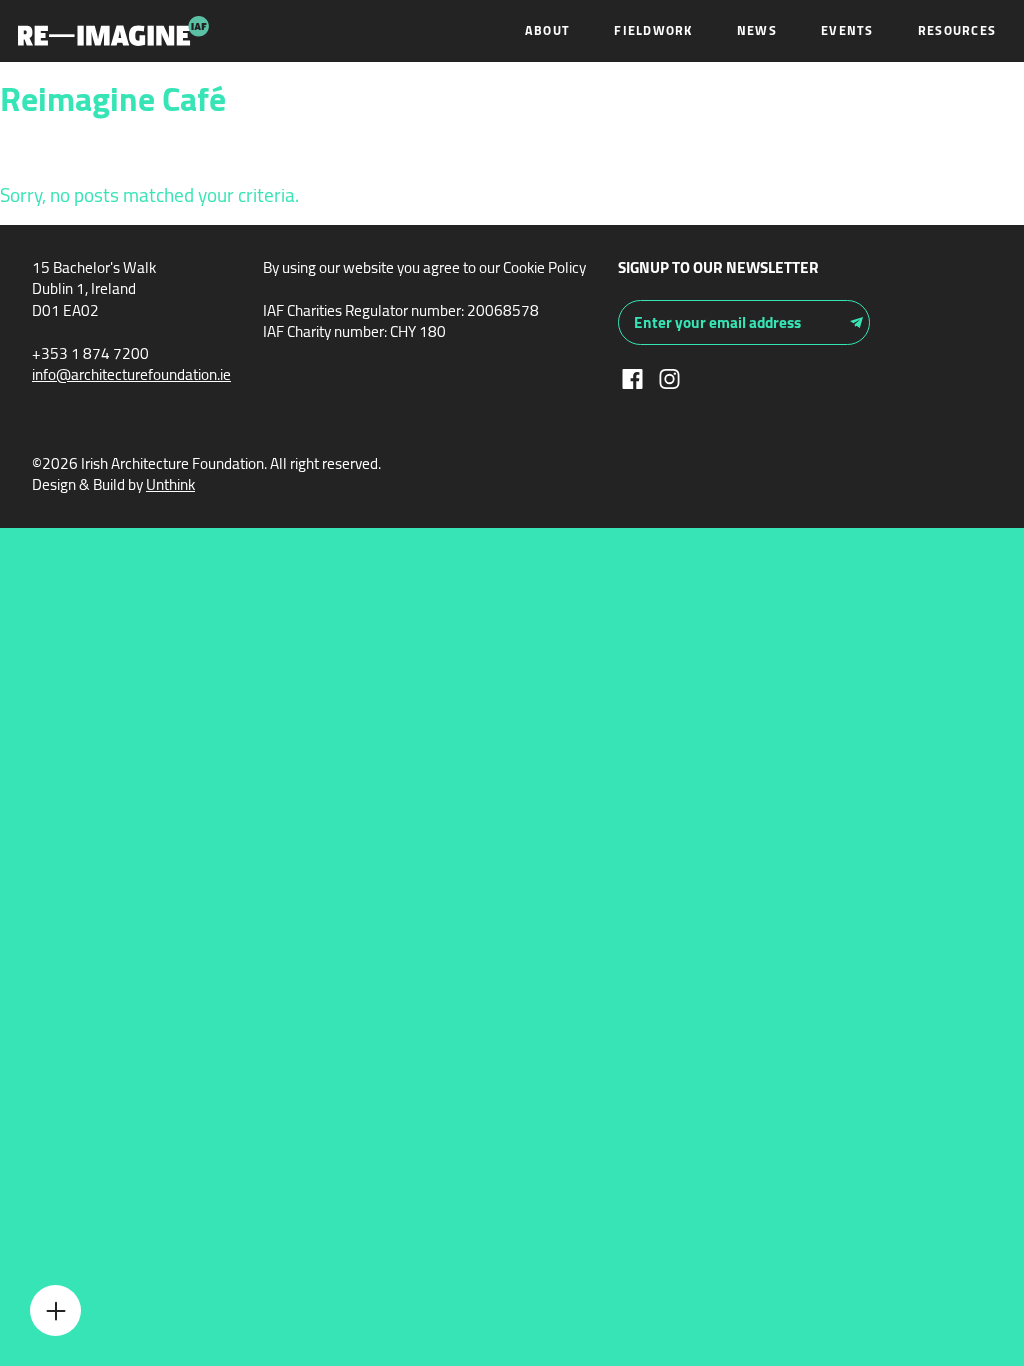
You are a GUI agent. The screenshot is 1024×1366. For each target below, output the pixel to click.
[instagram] (669, 376)
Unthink (170, 484)
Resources (957, 30)
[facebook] (632, 376)
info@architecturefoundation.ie (131, 374)
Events (847, 30)
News (757, 30)
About (547, 30)
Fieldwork (653, 30)
